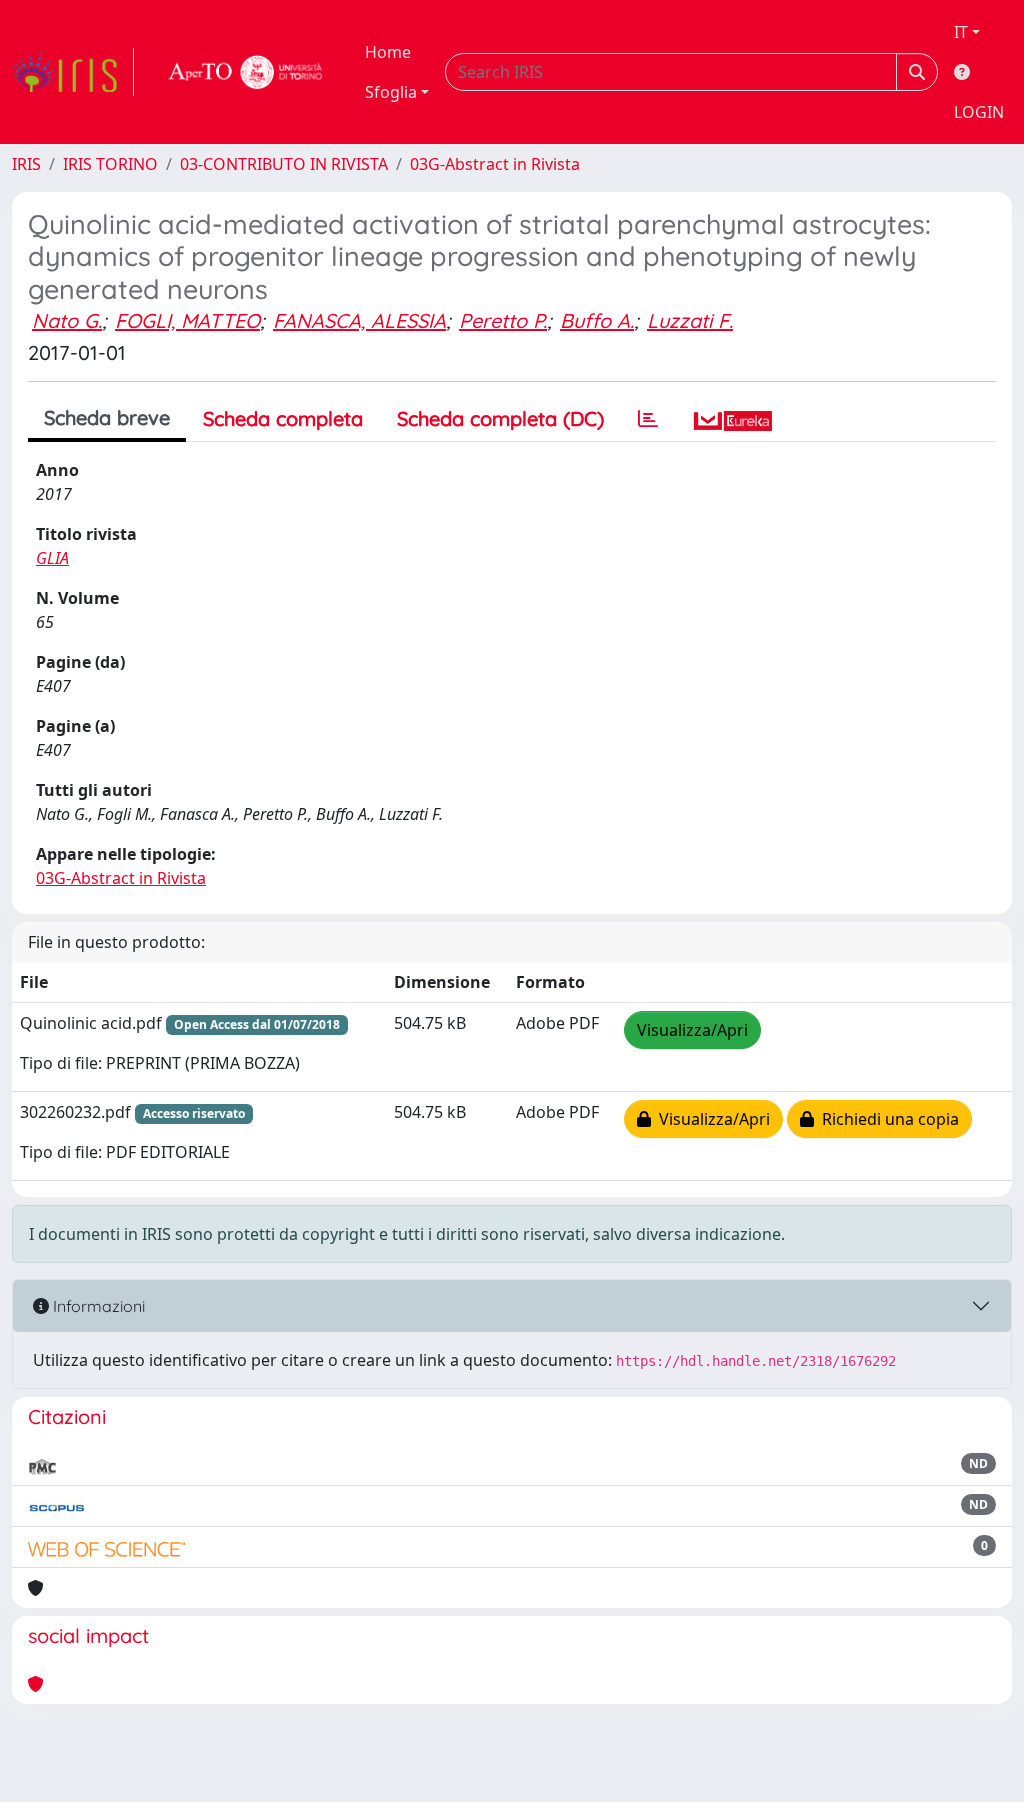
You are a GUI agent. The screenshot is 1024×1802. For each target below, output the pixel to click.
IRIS (26, 164)
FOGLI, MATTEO (187, 320)
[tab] (648, 419)
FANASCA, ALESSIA (359, 320)
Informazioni (97, 1306)
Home (388, 52)
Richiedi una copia (886, 1119)
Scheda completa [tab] (283, 418)
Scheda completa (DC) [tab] (500, 418)
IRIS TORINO (110, 164)
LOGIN (979, 112)
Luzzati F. (690, 320)
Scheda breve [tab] (107, 417)
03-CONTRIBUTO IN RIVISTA (284, 164)
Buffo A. (597, 320)
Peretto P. (503, 320)
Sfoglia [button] (391, 92)
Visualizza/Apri (692, 1030)
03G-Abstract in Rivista (495, 164)
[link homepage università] (246, 72)
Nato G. (67, 320)
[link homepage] (73, 72)
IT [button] (961, 32)
